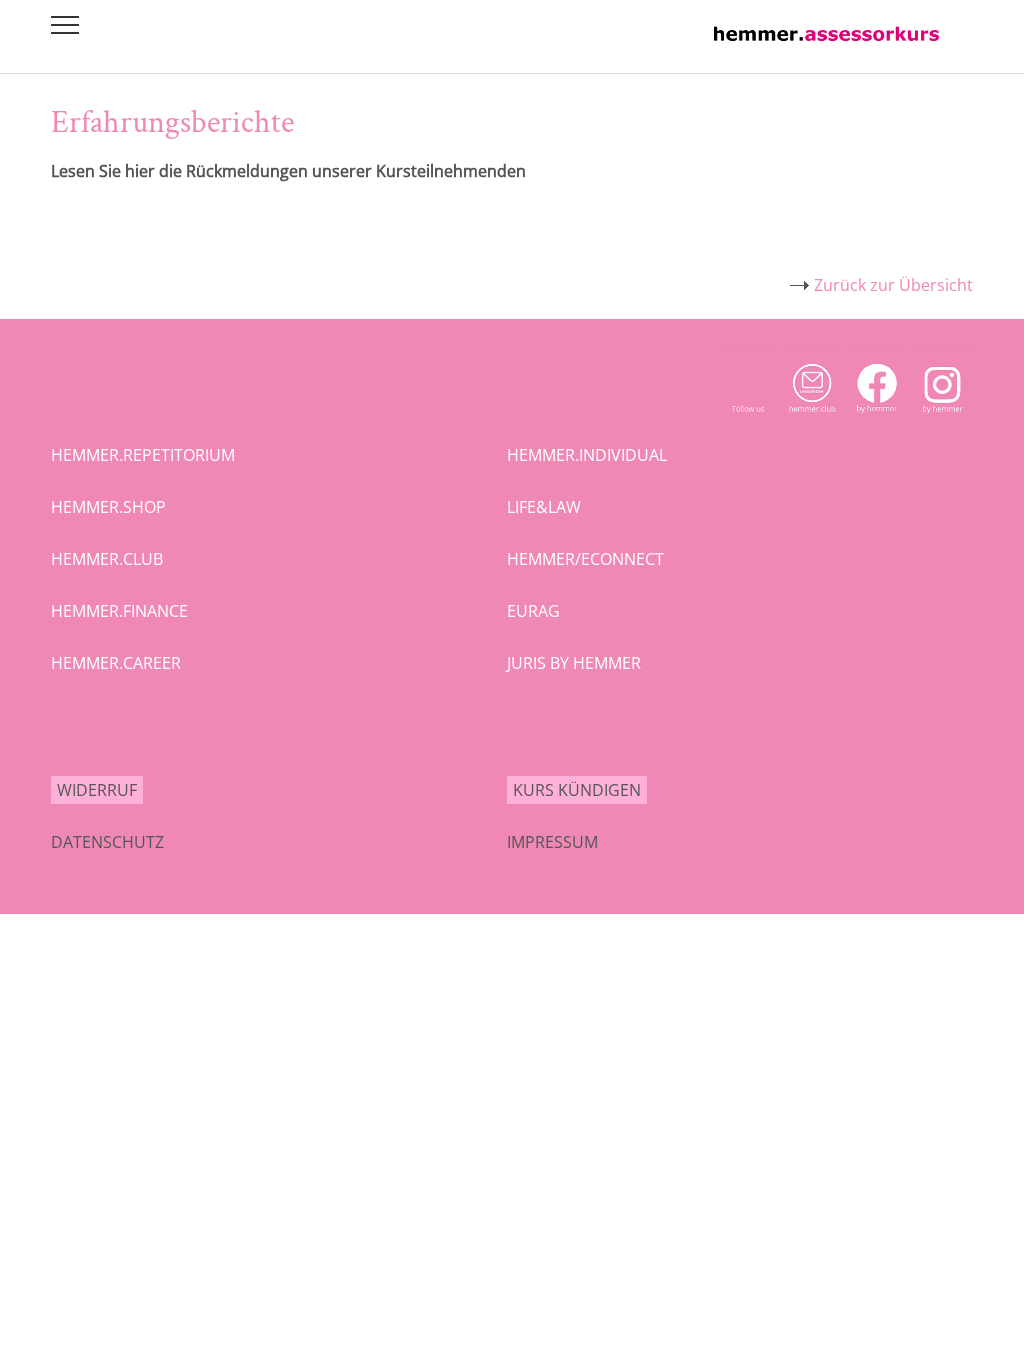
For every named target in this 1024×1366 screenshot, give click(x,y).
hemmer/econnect (585, 559)
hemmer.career (116, 663)
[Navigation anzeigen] (65, 25)
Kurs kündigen (577, 790)
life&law (544, 507)
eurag (533, 611)
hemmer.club (107, 559)
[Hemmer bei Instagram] (942, 418)
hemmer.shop (108, 507)
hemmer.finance (119, 611)
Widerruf (97, 790)
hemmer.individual (587, 455)
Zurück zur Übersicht (893, 285)
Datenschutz (107, 842)
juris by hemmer (574, 663)
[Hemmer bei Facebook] (877, 418)
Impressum (552, 842)
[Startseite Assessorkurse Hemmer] (826, 46)
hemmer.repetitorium (143, 455)
